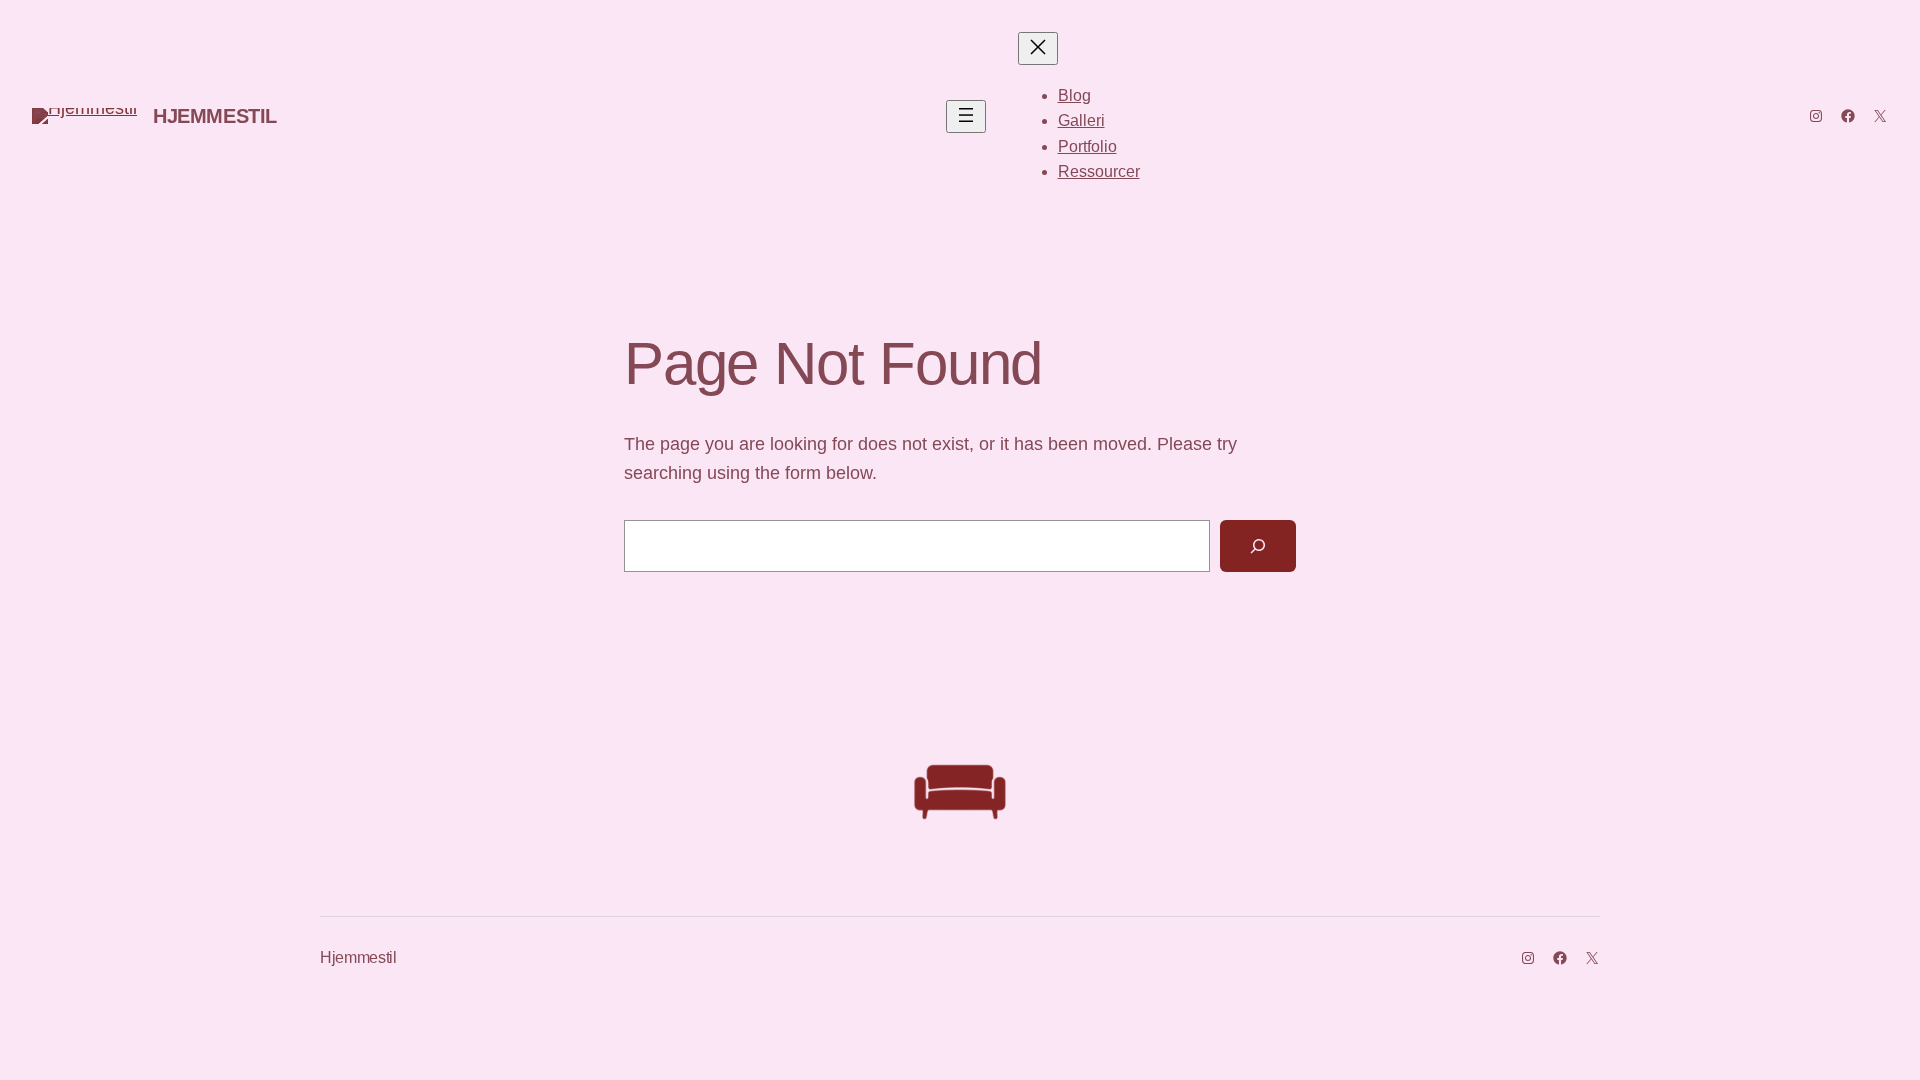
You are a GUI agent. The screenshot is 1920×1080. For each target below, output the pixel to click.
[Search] (1258, 546)
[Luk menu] (1038, 48)
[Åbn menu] (966, 116)
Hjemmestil (215, 116)
